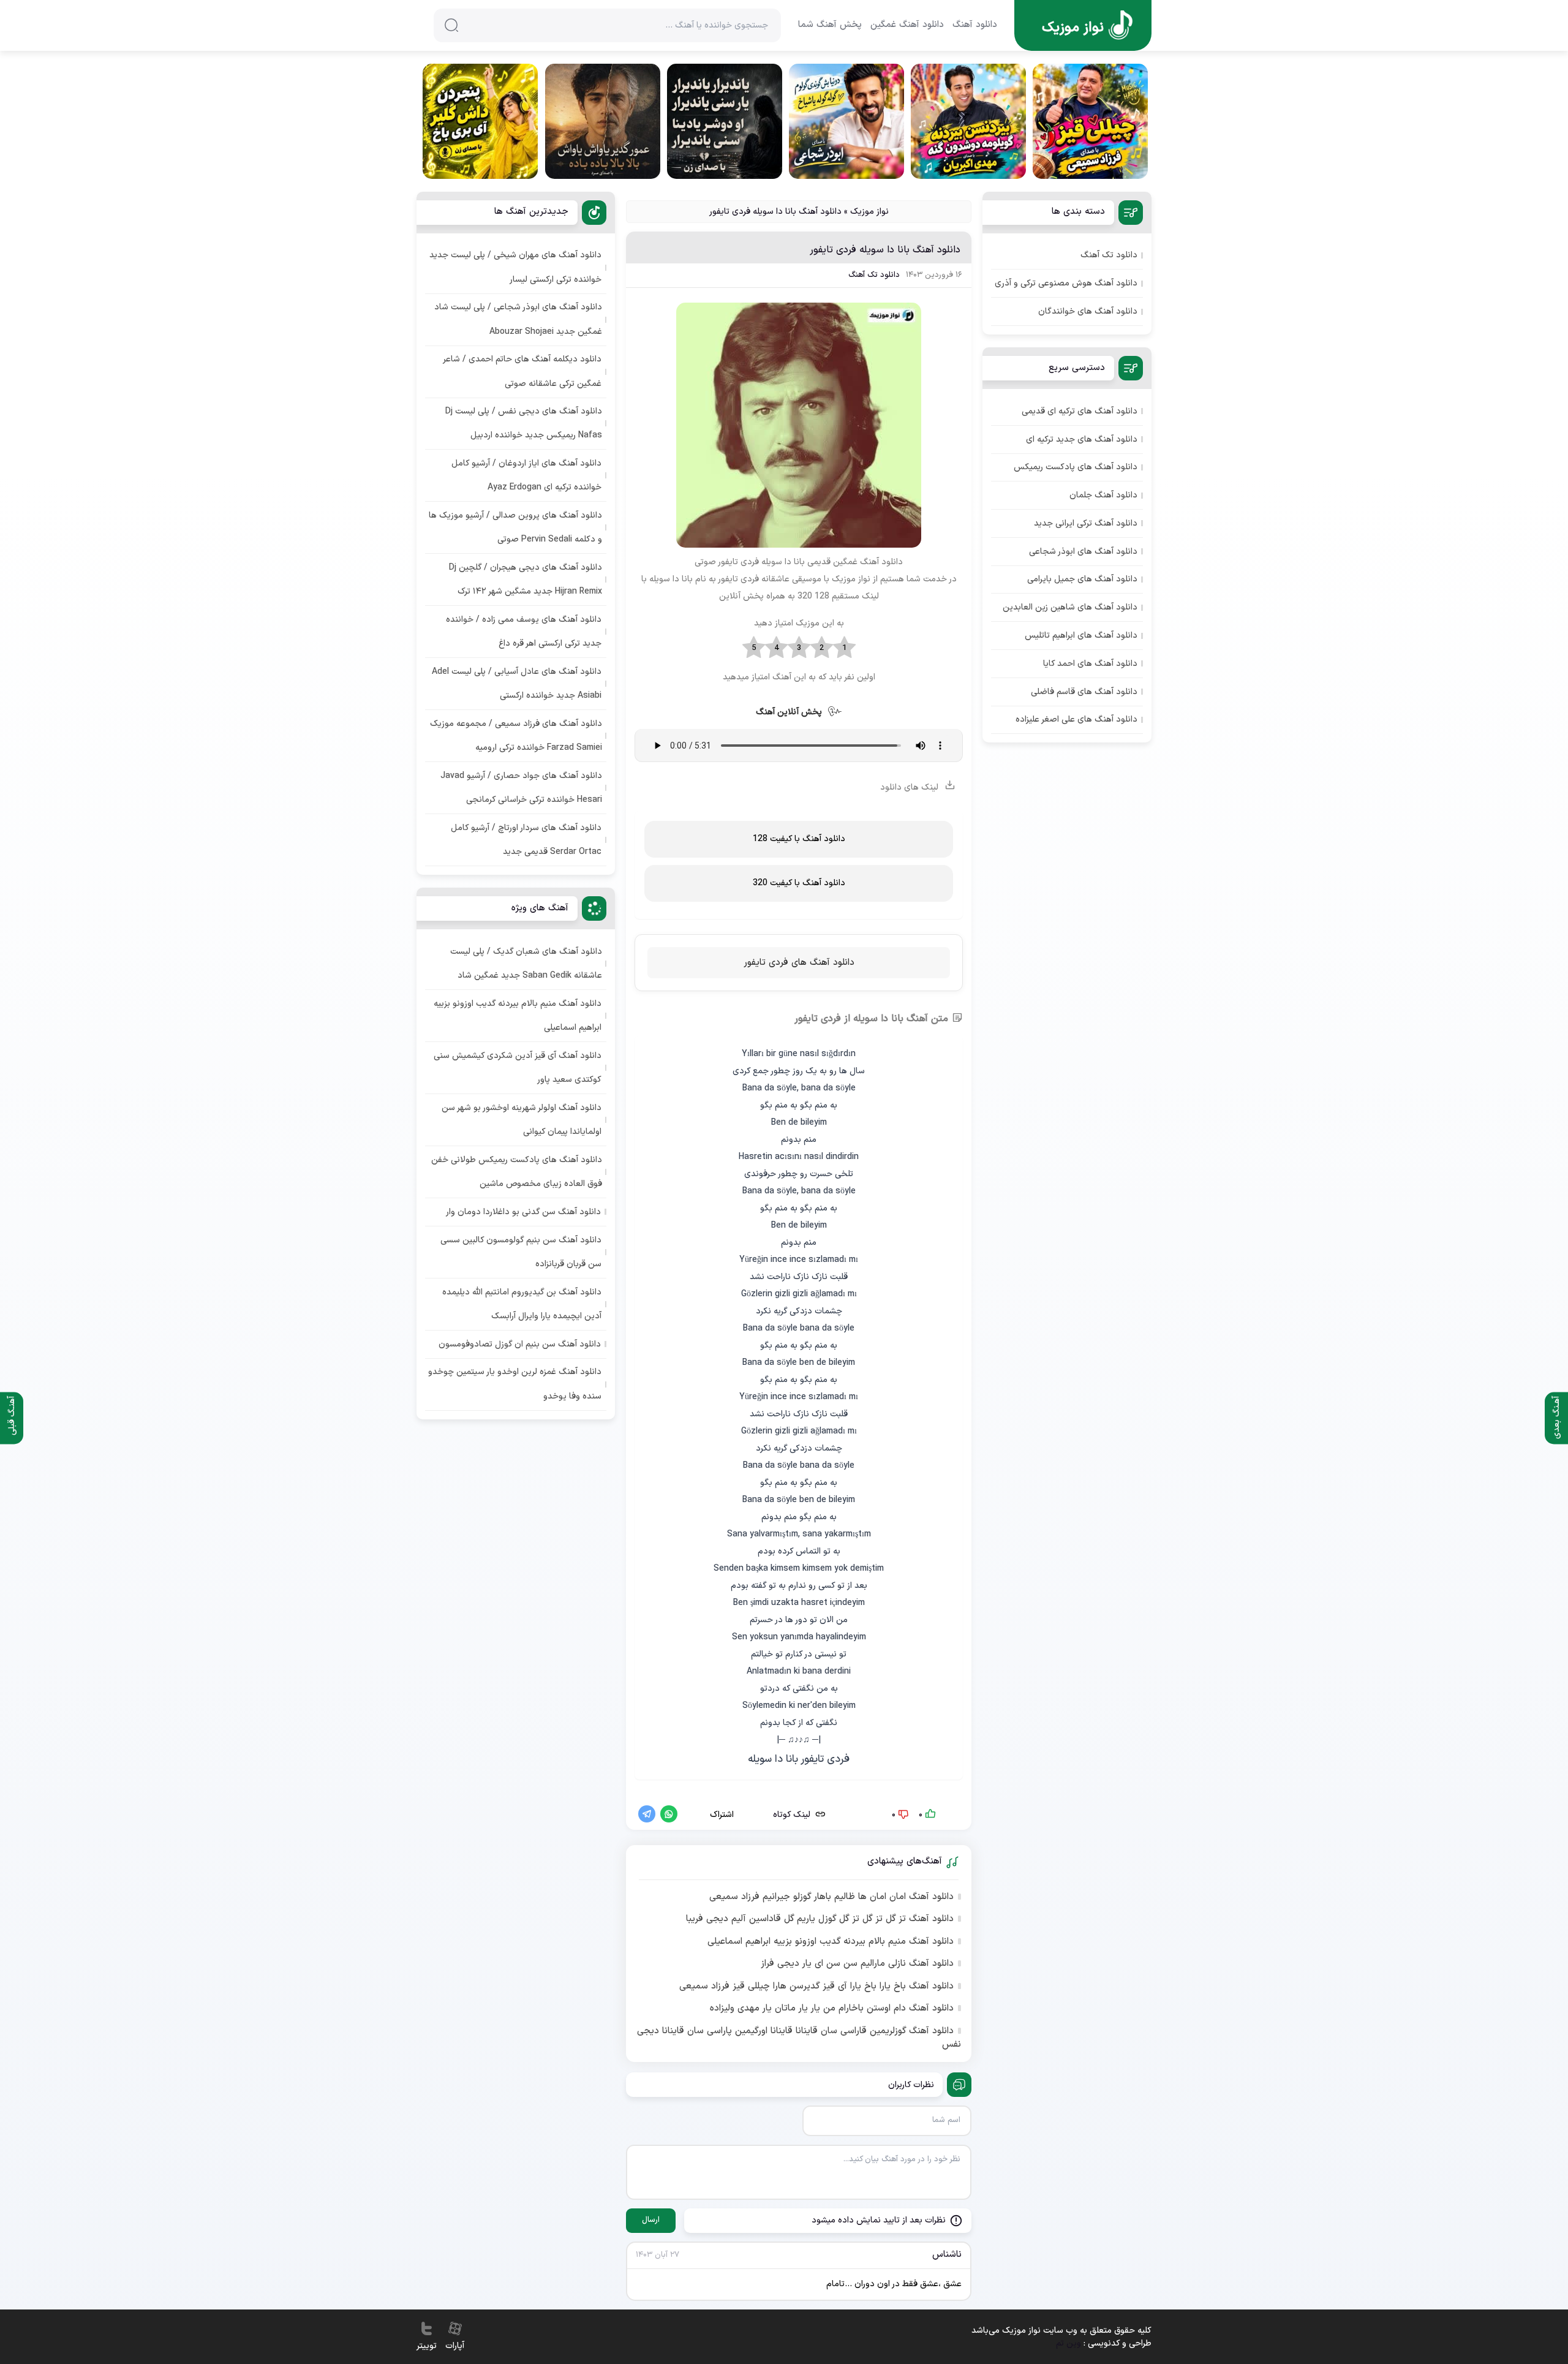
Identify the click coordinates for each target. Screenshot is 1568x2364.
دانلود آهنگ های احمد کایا (1090, 664)
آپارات (455, 2346)
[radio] (844, 648)
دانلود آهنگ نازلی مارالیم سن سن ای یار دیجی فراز (857, 1964)
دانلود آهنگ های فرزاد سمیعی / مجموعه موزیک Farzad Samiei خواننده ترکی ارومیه (516, 736)
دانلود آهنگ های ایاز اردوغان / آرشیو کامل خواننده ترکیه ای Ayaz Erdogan (526, 475)
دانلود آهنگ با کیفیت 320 (799, 883)
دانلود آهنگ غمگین (907, 25)
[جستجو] (451, 25)
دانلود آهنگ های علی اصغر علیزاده (1076, 719)
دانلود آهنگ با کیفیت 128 (799, 839)
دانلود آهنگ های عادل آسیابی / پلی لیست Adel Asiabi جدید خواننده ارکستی (517, 684)
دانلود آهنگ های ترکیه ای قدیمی (1080, 411)
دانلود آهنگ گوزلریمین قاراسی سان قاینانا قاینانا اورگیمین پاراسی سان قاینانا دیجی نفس (799, 2038)
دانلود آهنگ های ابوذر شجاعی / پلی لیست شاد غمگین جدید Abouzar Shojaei (518, 319)
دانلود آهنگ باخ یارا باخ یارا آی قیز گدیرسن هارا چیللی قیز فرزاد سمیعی (816, 1987)
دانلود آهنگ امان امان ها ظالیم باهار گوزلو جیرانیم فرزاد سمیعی (831, 1897)
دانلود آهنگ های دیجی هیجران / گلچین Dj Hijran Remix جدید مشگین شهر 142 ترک (526, 580)
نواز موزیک (869, 212)
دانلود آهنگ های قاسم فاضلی (1084, 692)
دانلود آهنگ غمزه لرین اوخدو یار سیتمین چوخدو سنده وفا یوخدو (515, 1384)
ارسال (651, 2220)
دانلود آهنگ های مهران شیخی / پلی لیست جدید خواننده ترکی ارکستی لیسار (515, 267)
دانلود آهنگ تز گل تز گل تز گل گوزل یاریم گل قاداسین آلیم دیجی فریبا (820, 1919)
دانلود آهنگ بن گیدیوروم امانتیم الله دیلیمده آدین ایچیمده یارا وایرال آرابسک (522, 1304)
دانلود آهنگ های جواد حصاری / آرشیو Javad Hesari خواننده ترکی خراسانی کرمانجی (521, 788)
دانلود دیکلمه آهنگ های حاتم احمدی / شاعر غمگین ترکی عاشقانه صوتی (522, 371)
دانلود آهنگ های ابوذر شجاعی (1083, 552)
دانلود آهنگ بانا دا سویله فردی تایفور (885, 250)
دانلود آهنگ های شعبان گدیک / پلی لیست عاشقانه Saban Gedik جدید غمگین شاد (526, 964)
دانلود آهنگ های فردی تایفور (799, 963)
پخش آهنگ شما (830, 25)
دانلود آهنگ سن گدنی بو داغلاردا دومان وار (523, 1212)
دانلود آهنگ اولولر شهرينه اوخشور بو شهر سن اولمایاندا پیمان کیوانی (522, 1120)
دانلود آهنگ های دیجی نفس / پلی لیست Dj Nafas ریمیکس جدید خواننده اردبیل (524, 423)
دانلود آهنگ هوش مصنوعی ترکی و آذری (1066, 283)
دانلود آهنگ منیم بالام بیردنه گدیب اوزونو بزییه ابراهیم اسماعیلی (831, 1942)
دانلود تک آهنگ (874, 275)
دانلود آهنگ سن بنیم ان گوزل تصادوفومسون (520, 1344)
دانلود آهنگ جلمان (1103, 495)
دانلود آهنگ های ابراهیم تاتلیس (1081, 636)
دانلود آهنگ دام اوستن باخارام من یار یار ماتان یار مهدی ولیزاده (832, 2009)
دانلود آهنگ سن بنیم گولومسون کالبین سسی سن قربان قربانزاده (521, 1252)
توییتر (427, 2346)
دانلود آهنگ (975, 25)
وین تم (1069, 2343)
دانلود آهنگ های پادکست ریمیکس (1076, 467)
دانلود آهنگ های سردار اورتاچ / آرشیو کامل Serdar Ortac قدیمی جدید (526, 840)
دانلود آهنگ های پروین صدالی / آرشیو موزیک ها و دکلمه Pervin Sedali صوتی (515, 527)
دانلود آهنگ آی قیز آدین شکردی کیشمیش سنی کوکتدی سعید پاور (518, 1068)
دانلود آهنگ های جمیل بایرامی (1082, 579)
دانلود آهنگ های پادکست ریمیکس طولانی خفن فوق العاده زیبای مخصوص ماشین (517, 1172)
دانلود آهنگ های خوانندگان (1088, 312)
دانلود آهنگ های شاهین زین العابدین (1070, 607)
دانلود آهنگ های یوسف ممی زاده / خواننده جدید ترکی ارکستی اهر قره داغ (524, 632)
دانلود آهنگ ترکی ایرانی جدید (1086, 523)
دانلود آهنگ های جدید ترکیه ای (1082, 440)
